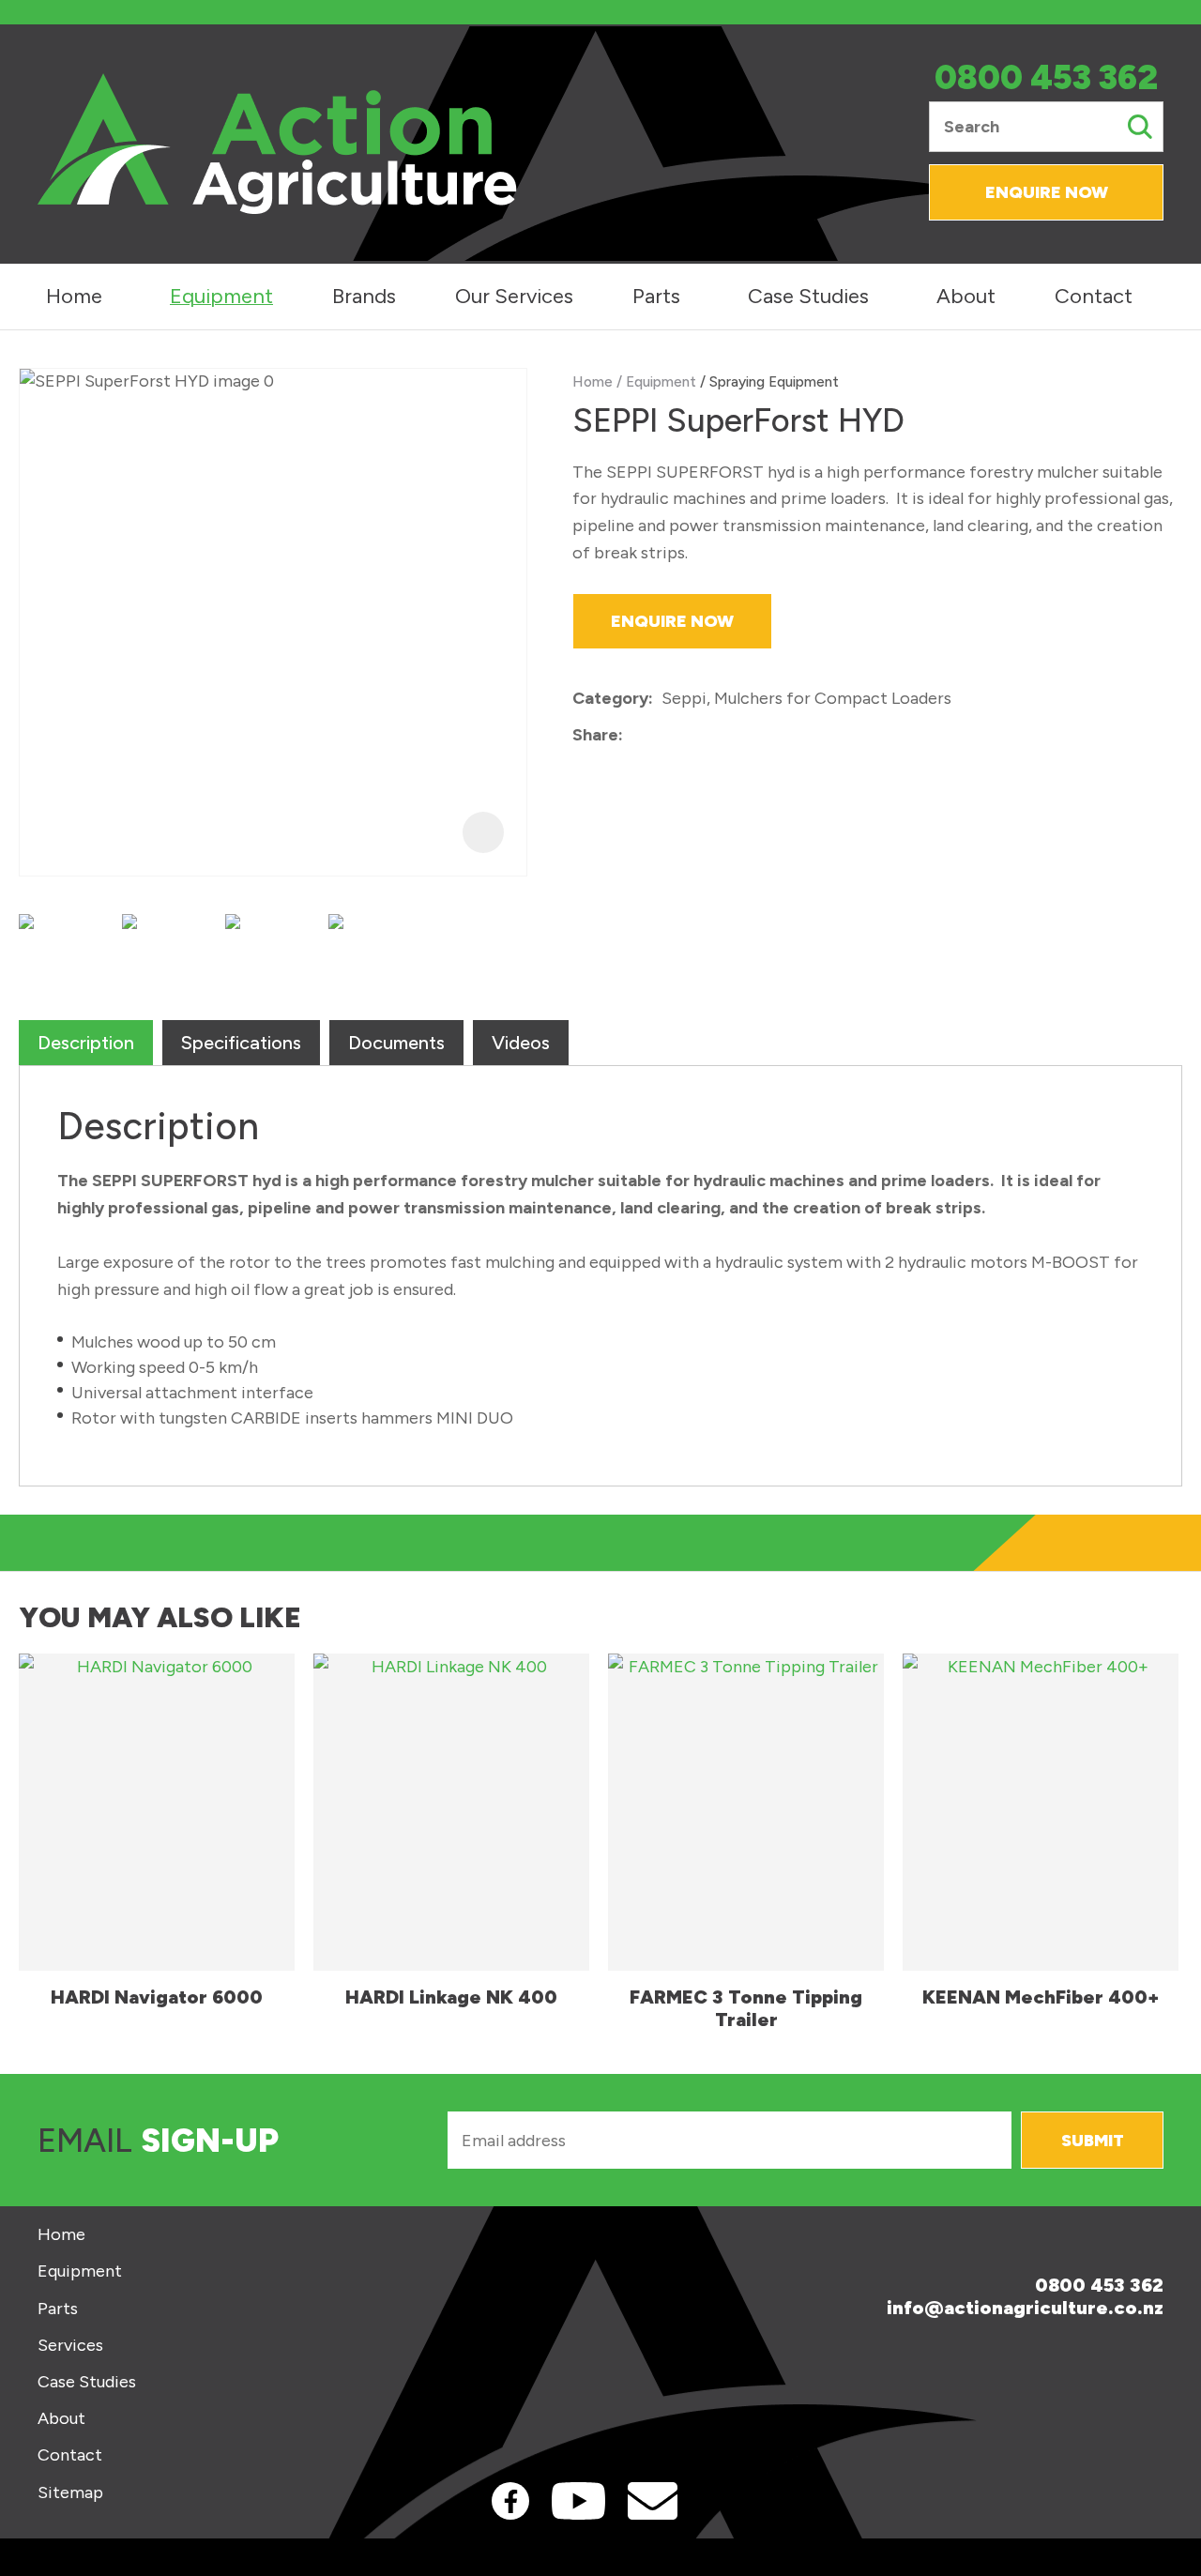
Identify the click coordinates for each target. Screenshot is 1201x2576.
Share (595, 735)
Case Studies (808, 296)
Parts (656, 296)
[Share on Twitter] (660, 736)
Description (86, 1043)
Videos (521, 1043)
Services (70, 2346)
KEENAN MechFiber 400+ (1041, 1997)
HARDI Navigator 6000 (157, 1997)
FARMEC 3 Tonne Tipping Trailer (746, 2008)
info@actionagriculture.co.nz (1025, 2308)
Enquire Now (1047, 192)
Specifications (241, 1043)
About (966, 296)
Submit (1093, 2141)
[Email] (689, 736)
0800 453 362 (1046, 78)
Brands (364, 296)
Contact (1094, 296)
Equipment (221, 296)
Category (610, 698)
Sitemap (70, 2493)
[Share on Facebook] (635, 736)
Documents (396, 1043)
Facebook (510, 2501)
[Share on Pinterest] (718, 736)
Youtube (578, 2501)
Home (74, 296)
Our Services (514, 296)
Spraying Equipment (774, 381)
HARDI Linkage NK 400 (451, 1997)
